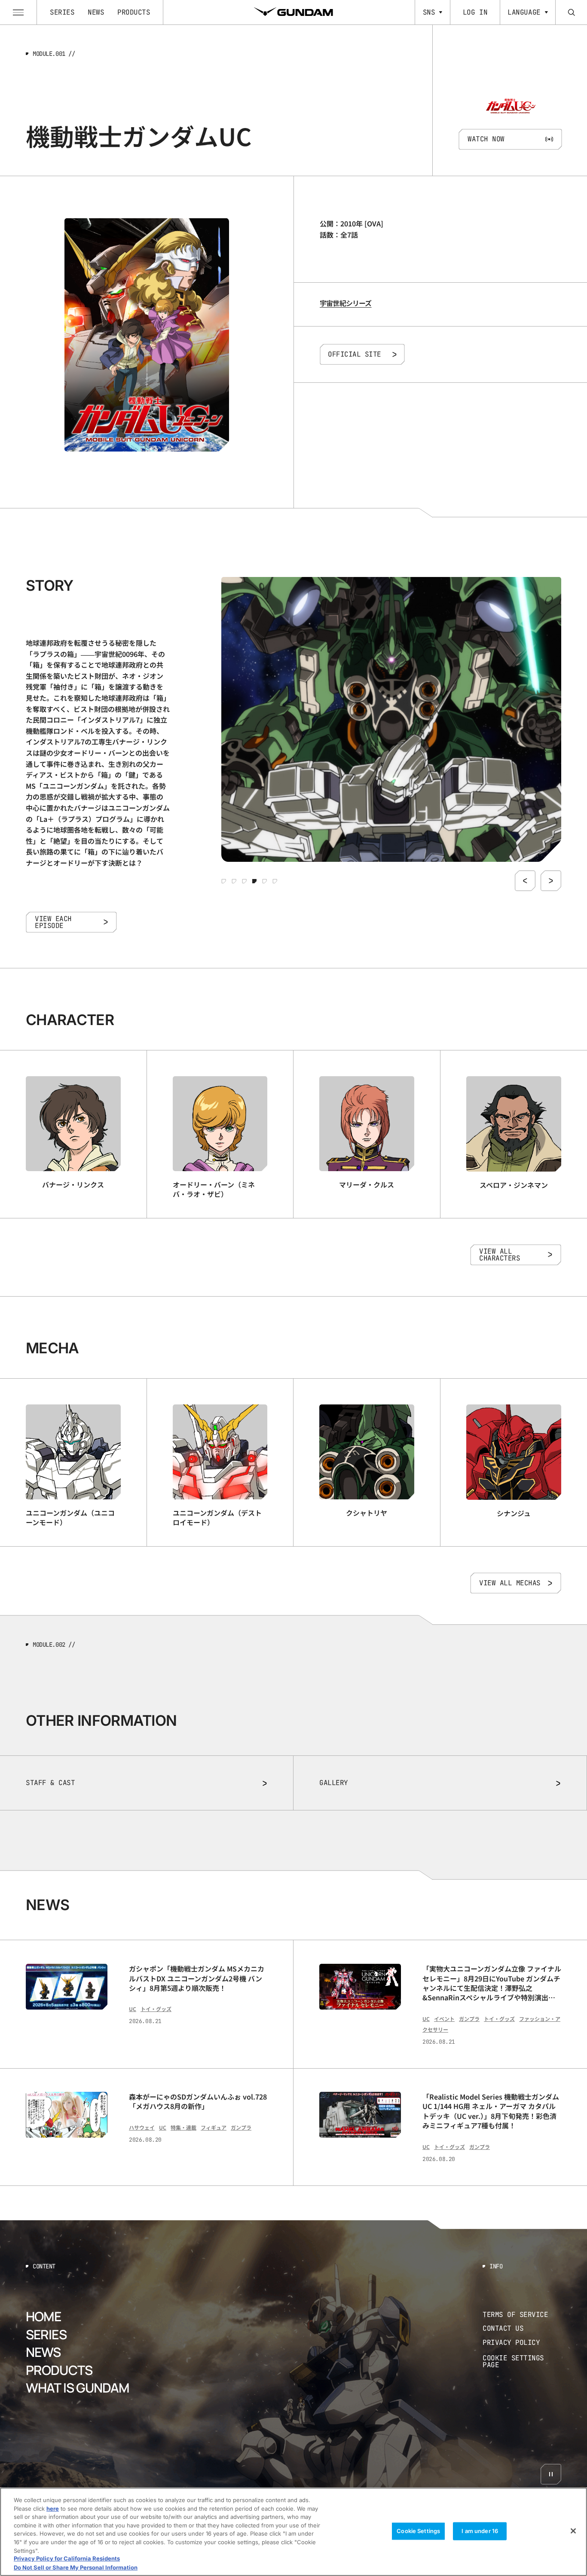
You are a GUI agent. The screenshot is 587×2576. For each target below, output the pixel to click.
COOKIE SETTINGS (522, 2361)
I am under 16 (480, 2531)
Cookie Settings (418, 2531)
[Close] (573, 2531)
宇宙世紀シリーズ (346, 303)
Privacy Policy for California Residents (67, 2559)
